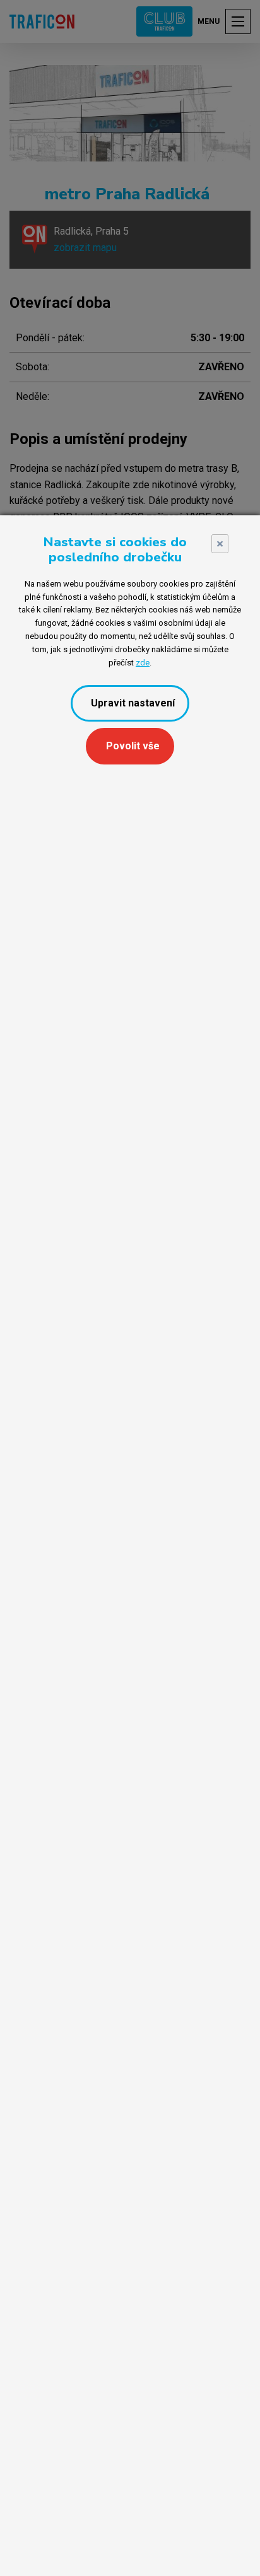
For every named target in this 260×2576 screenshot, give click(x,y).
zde (143, 663)
